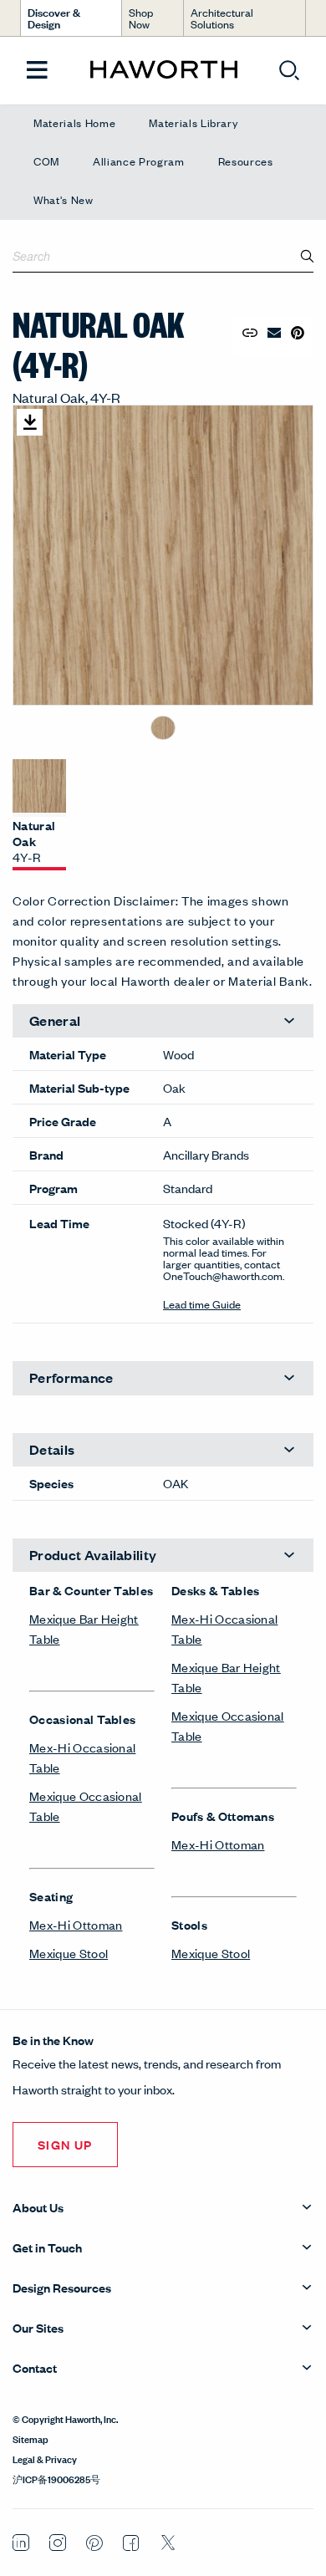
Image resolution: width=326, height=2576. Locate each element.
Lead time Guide (202, 1304)
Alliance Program (139, 161)
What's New (64, 199)
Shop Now (141, 18)
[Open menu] (37, 71)
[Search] (308, 256)
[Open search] (289, 70)
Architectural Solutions (222, 18)
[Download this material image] (30, 422)
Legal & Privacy (45, 2458)
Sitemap (31, 2438)
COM (46, 161)
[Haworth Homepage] (163, 70)
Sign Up (65, 2144)
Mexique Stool (69, 1953)
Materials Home (74, 122)
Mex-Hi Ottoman (76, 1924)
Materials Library (193, 122)
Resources (246, 161)
